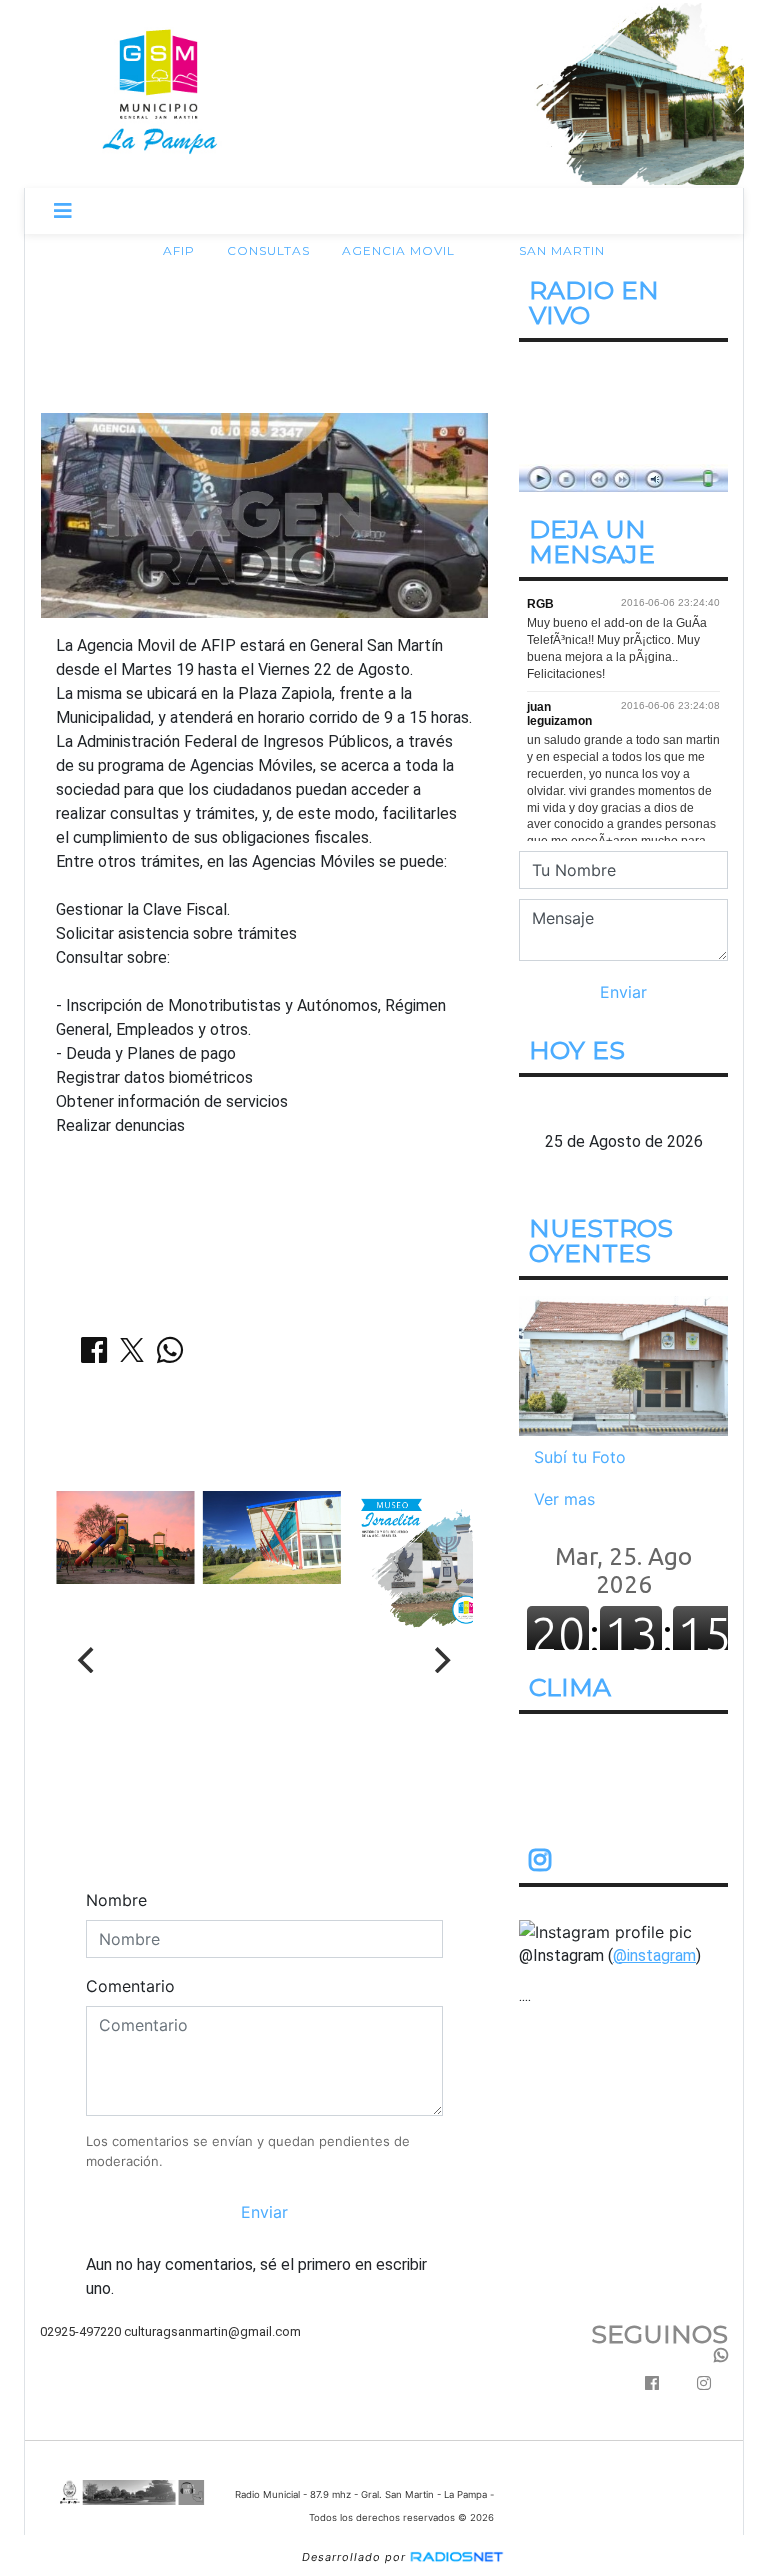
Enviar (264, 2212)
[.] (623, 1364)
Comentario (130, 1986)
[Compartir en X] (132, 1356)
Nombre (116, 1900)
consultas (268, 250)
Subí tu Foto (580, 1456)
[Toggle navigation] (63, 211)
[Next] (441, 1660)
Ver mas (564, 1498)
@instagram (654, 1954)
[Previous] (88, 1660)
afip (179, 250)
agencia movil (398, 250)
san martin (562, 250)
